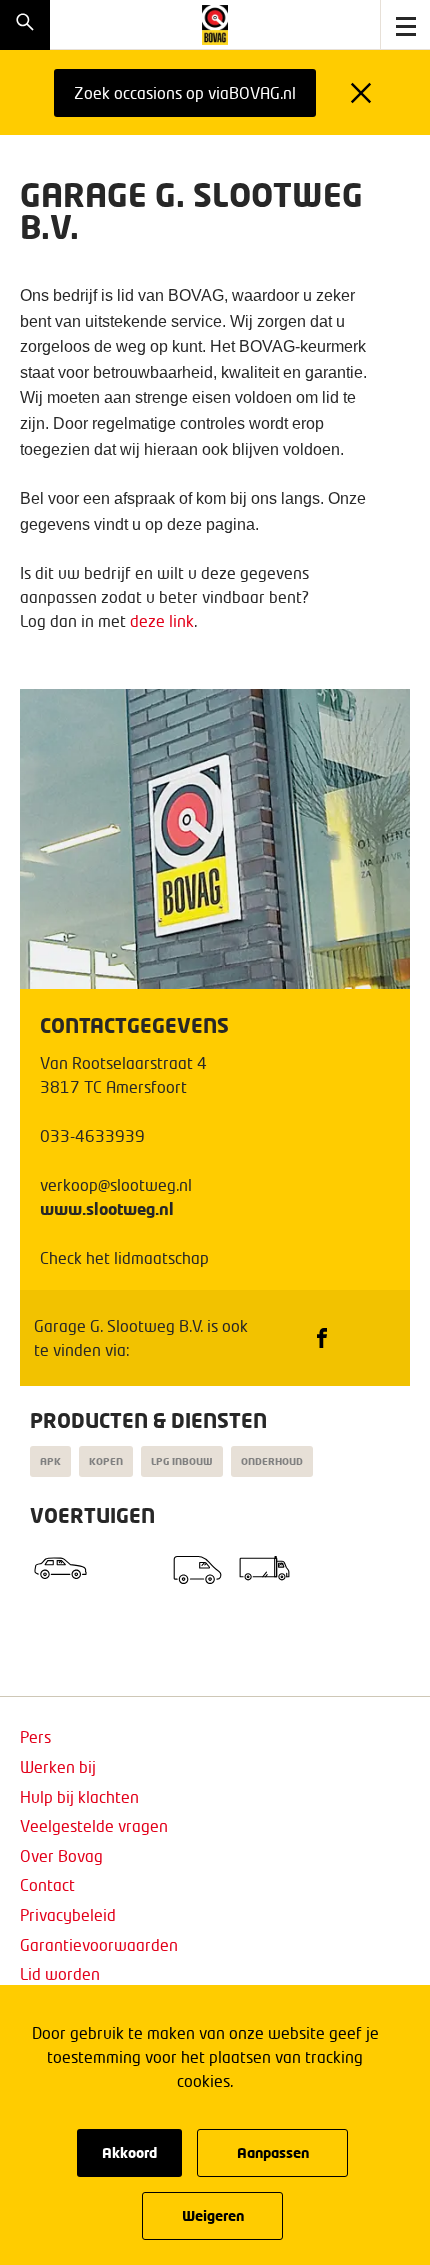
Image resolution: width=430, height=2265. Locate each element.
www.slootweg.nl (107, 1208)
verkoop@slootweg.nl (116, 1184)
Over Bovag (61, 1855)
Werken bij (58, 1766)
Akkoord (129, 2152)
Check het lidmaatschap (124, 1257)
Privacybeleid (68, 1914)
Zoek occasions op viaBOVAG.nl (185, 92)
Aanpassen (273, 2152)
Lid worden (60, 1973)
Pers (35, 1736)
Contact (47, 1884)
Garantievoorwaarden (99, 1944)
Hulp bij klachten (79, 1796)
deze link (162, 620)
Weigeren (213, 2215)
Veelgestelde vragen (94, 1825)
